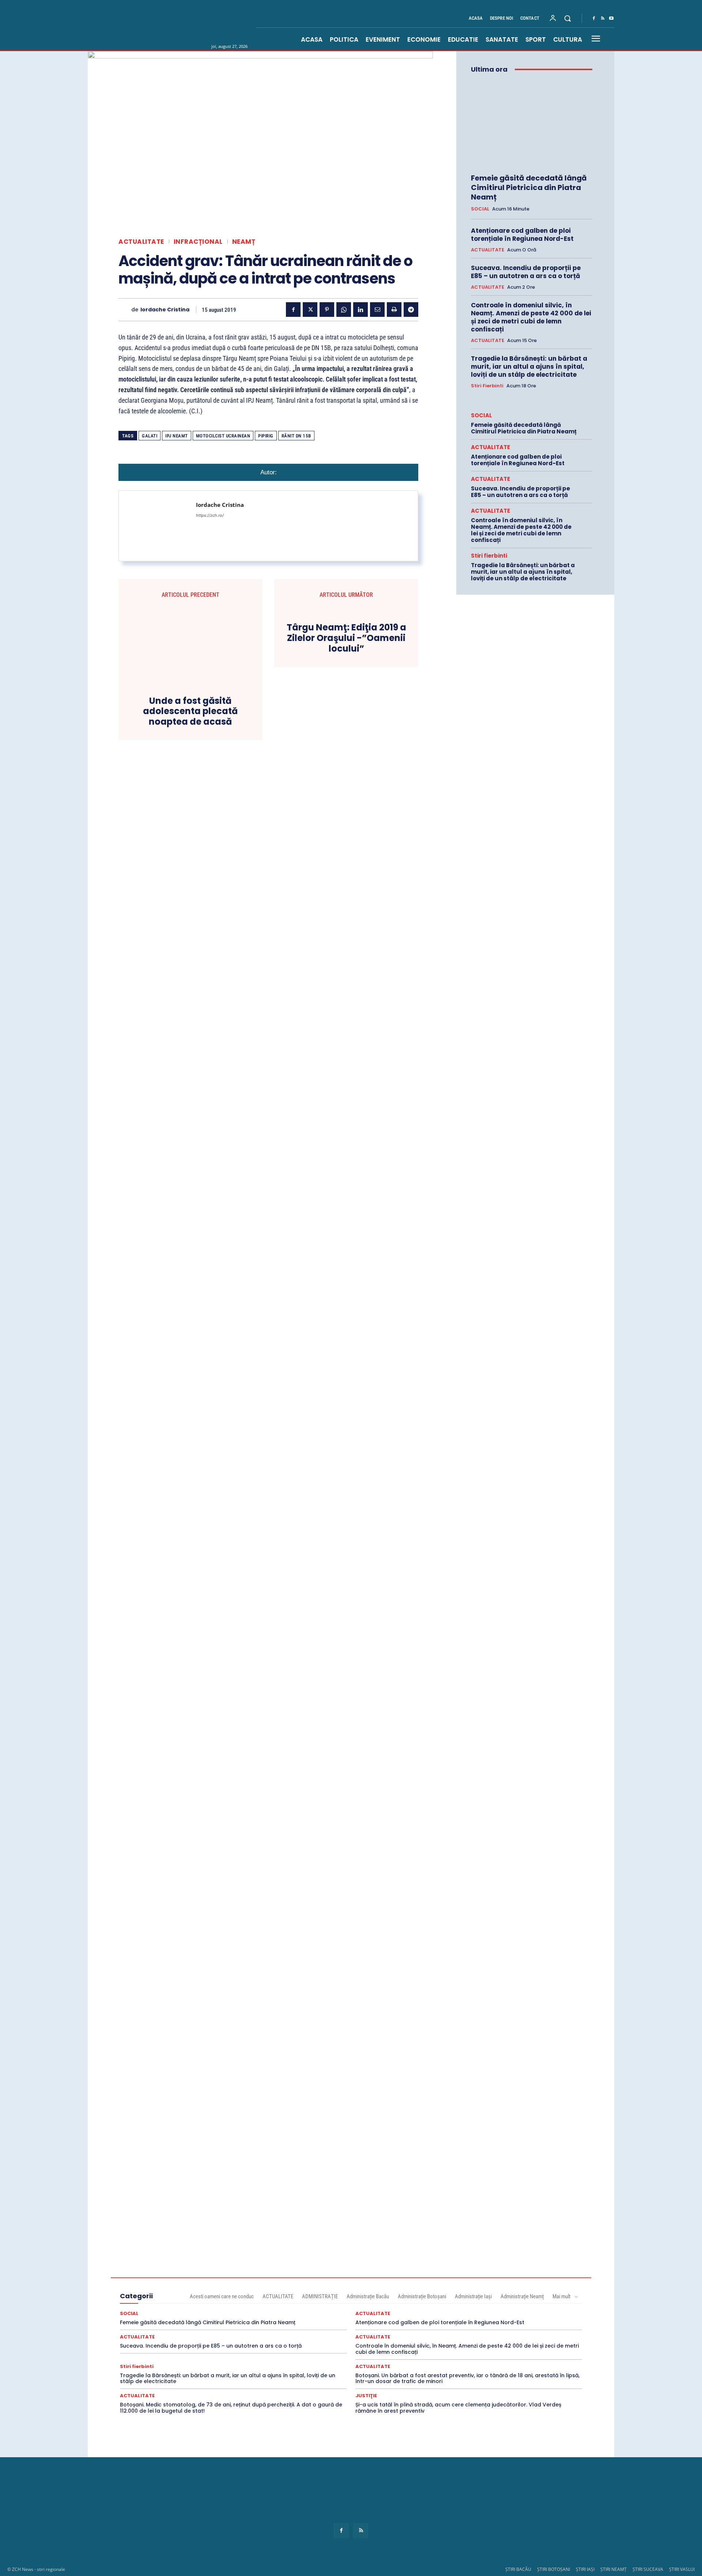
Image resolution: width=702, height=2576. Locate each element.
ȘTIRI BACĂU (518, 2569)
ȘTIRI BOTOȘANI (554, 2569)
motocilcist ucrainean (223, 436)
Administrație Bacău (368, 2296)
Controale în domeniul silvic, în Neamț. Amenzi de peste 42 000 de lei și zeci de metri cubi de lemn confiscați (531, 317)
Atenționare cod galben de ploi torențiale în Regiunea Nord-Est (522, 235)
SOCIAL (480, 209)
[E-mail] (377, 310)
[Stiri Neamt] (193, 25)
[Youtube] (611, 19)
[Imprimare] (394, 310)
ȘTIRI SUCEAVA (648, 2569)
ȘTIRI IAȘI (585, 2569)
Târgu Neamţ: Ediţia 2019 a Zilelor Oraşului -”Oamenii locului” (346, 638)
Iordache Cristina (165, 310)
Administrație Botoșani (422, 2296)
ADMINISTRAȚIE (320, 2296)
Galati (150, 436)
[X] (310, 310)
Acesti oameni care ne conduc (222, 2296)
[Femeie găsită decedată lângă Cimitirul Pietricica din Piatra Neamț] (532, 124)
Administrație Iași (473, 2296)
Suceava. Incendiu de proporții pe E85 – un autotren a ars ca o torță (526, 272)
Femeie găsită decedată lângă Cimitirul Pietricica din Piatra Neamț (529, 187)
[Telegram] (411, 310)
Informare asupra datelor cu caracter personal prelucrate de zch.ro (351, 2518)
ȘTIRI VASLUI (682, 2569)
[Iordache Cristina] (125, 310)
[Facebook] (594, 19)
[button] (567, 18)
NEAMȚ (244, 242)
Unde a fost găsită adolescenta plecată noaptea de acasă (190, 712)
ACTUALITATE (141, 242)
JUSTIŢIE (366, 2396)
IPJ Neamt (177, 436)
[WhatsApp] (344, 310)
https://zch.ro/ (210, 515)
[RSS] (603, 19)
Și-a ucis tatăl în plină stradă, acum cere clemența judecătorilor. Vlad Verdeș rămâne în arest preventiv (458, 2408)
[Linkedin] (361, 310)
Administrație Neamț (522, 2296)
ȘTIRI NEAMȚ (614, 2569)
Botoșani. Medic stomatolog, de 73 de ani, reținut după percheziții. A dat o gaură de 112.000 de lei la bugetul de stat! (231, 2408)
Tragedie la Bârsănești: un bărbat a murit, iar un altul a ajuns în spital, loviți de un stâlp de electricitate (529, 367)
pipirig (266, 436)
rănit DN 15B (296, 436)
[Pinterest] (327, 310)
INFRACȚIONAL (198, 242)
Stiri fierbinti (487, 386)
